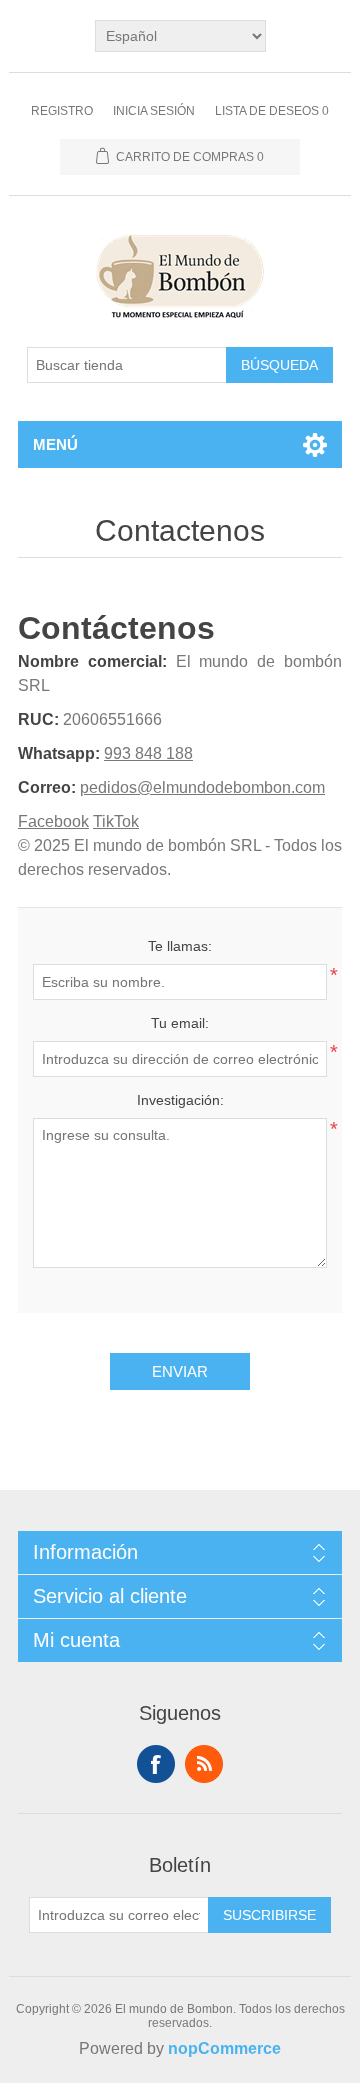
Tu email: (180, 1023)
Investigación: (180, 1100)
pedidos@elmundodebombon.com (202, 787)
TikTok (116, 821)
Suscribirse (269, 1915)
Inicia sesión (154, 111)
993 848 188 (148, 753)
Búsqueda (279, 365)
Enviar (180, 1371)
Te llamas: (180, 946)
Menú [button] (55, 444)
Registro (62, 111)
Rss (204, 1764)
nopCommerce (224, 2048)
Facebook (53, 821)
